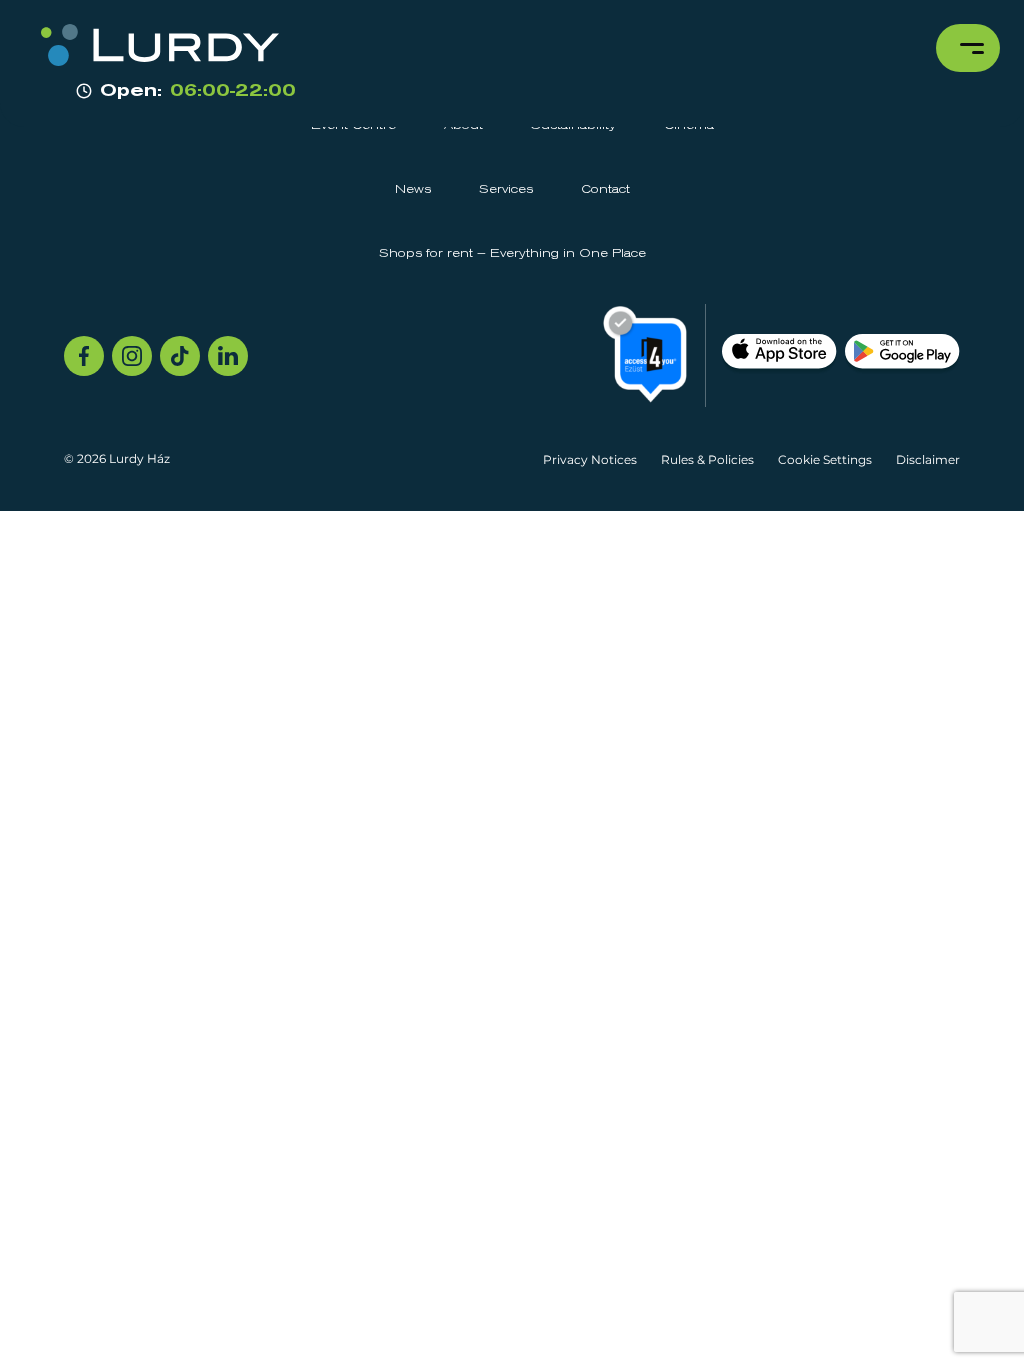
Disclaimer (928, 459)
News (413, 190)
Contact (605, 190)
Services (506, 190)
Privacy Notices (590, 459)
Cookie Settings (825, 459)
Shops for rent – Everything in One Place (512, 254)
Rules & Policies (707, 459)
